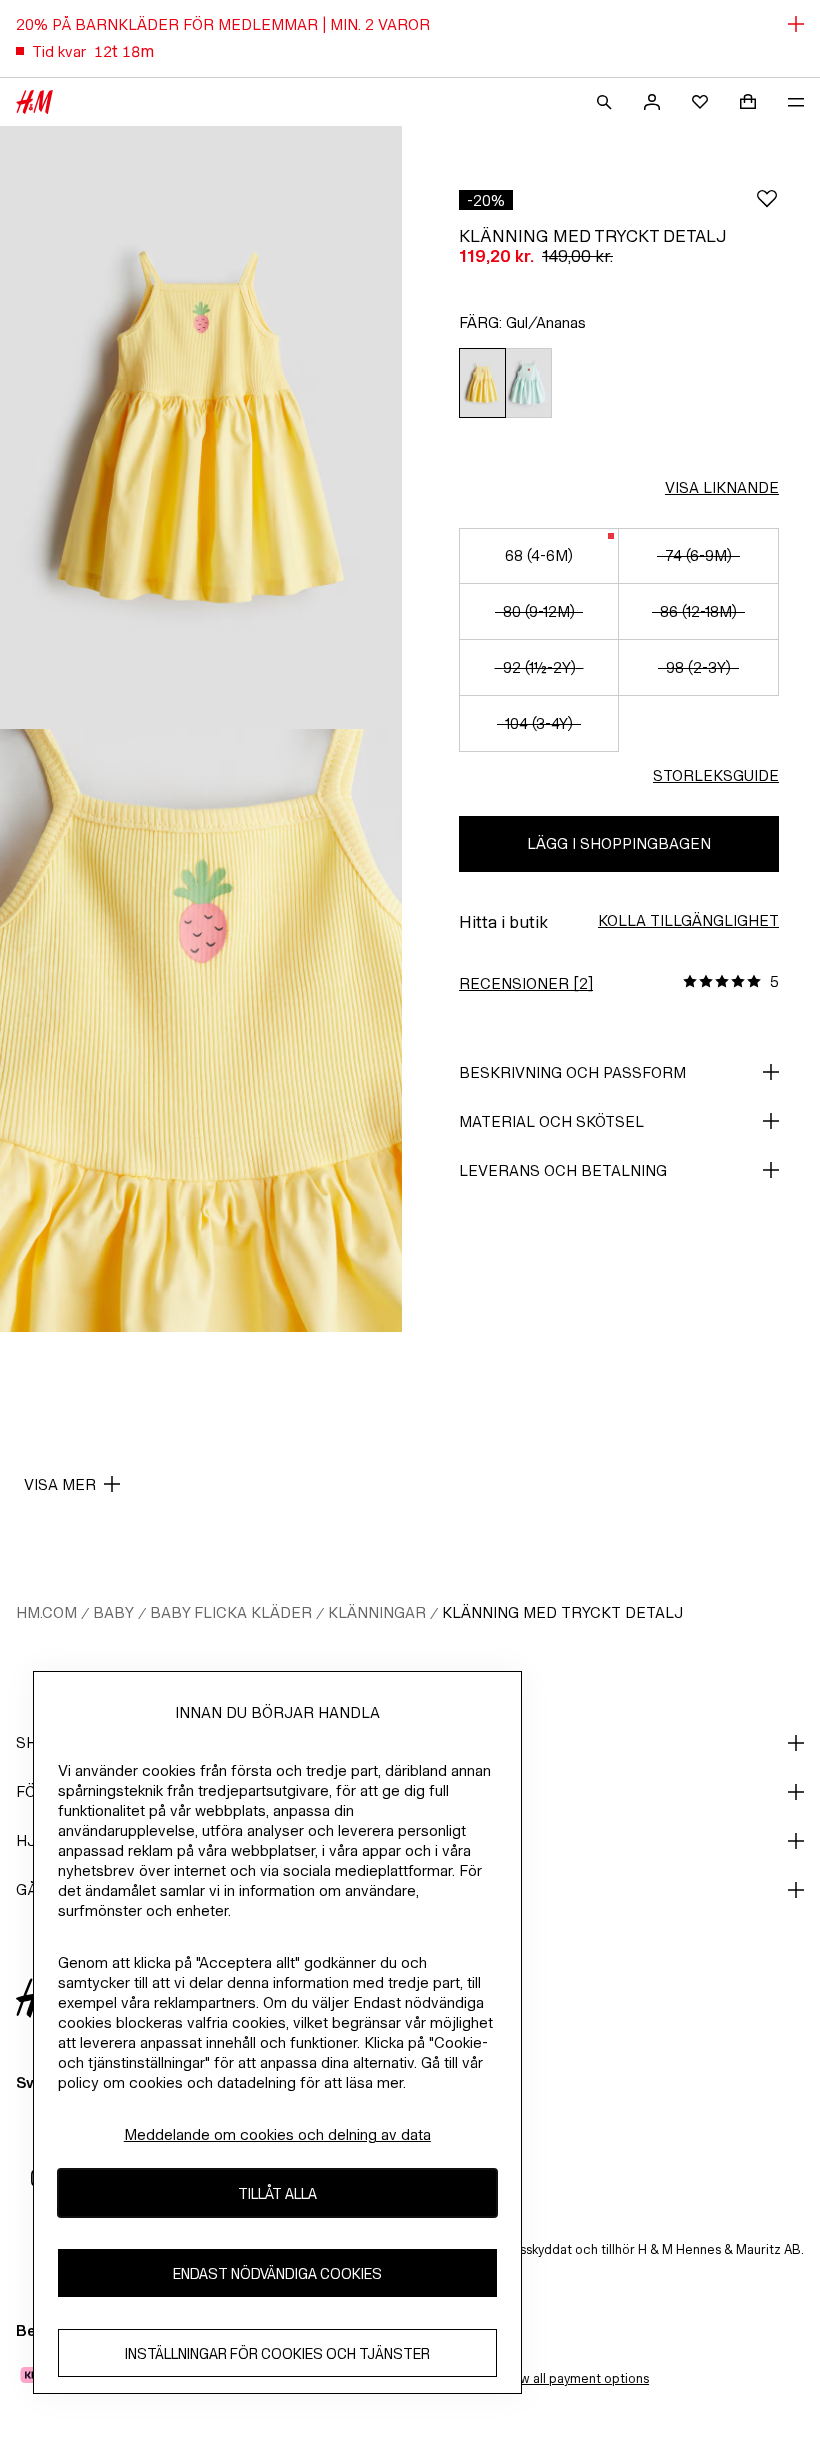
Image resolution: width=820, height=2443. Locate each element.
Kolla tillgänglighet (688, 920)
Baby (113, 1612)
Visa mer (60, 1484)
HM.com (46, 1612)
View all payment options (574, 2378)
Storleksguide (716, 775)
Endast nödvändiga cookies (277, 2273)
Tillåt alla (277, 2193)
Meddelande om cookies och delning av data (277, 2134)
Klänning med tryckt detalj (562, 1612)
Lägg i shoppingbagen (619, 843)
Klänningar (377, 1612)
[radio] (482, 383)
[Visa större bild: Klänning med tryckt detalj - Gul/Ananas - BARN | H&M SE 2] (201, 1030)
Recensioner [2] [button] (526, 983)
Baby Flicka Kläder (231, 1612)
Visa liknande (722, 487)
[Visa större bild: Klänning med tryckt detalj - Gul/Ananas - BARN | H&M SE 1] (201, 427)
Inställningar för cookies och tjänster (277, 2353)
